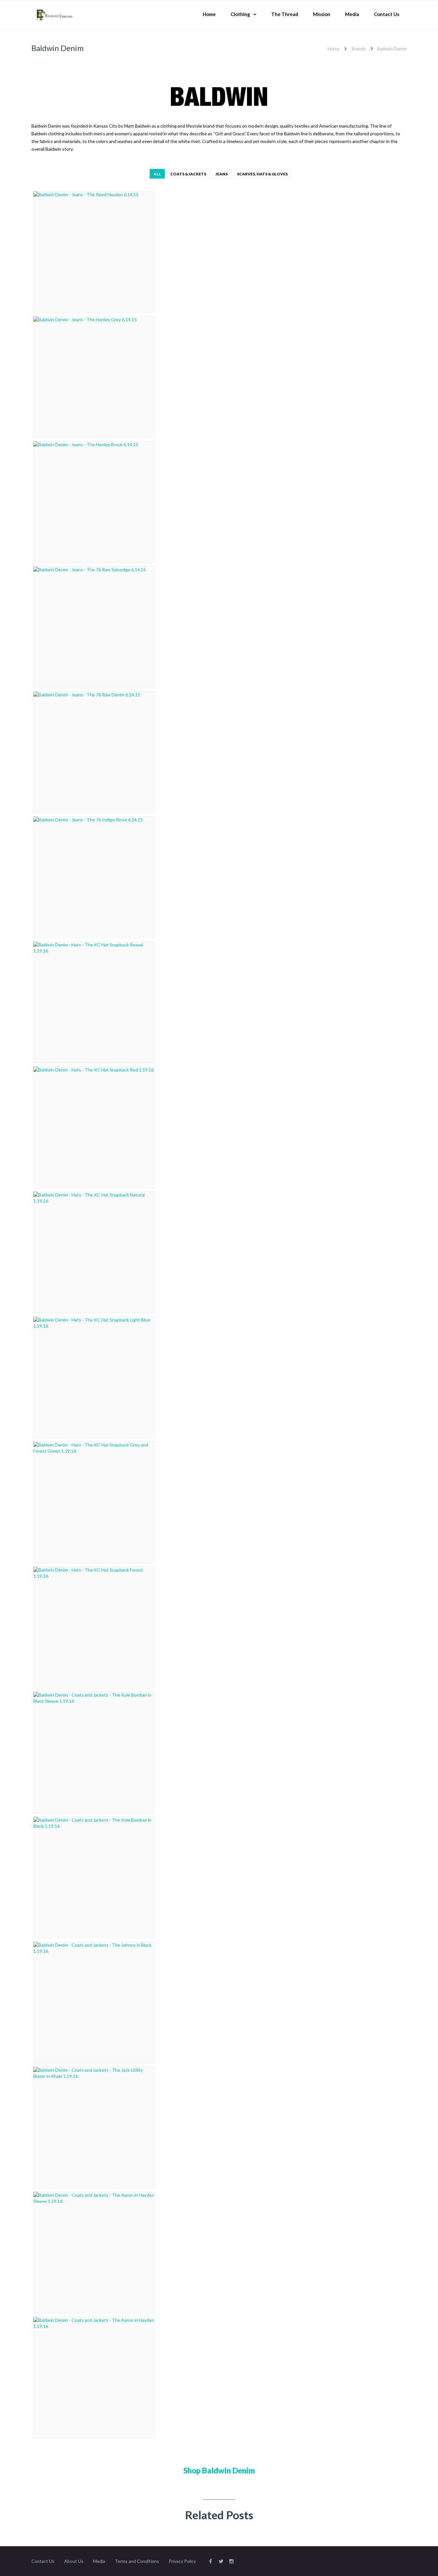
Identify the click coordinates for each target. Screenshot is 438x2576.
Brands (359, 49)
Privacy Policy (182, 2561)
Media (352, 14)
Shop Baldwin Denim (219, 2470)
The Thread (285, 14)
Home (209, 14)
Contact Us (387, 14)
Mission (322, 14)
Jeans (222, 174)
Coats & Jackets (188, 174)
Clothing (240, 14)
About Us (74, 2561)
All (157, 174)
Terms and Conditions (137, 2561)
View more (94, 252)
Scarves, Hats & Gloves (262, 174)
